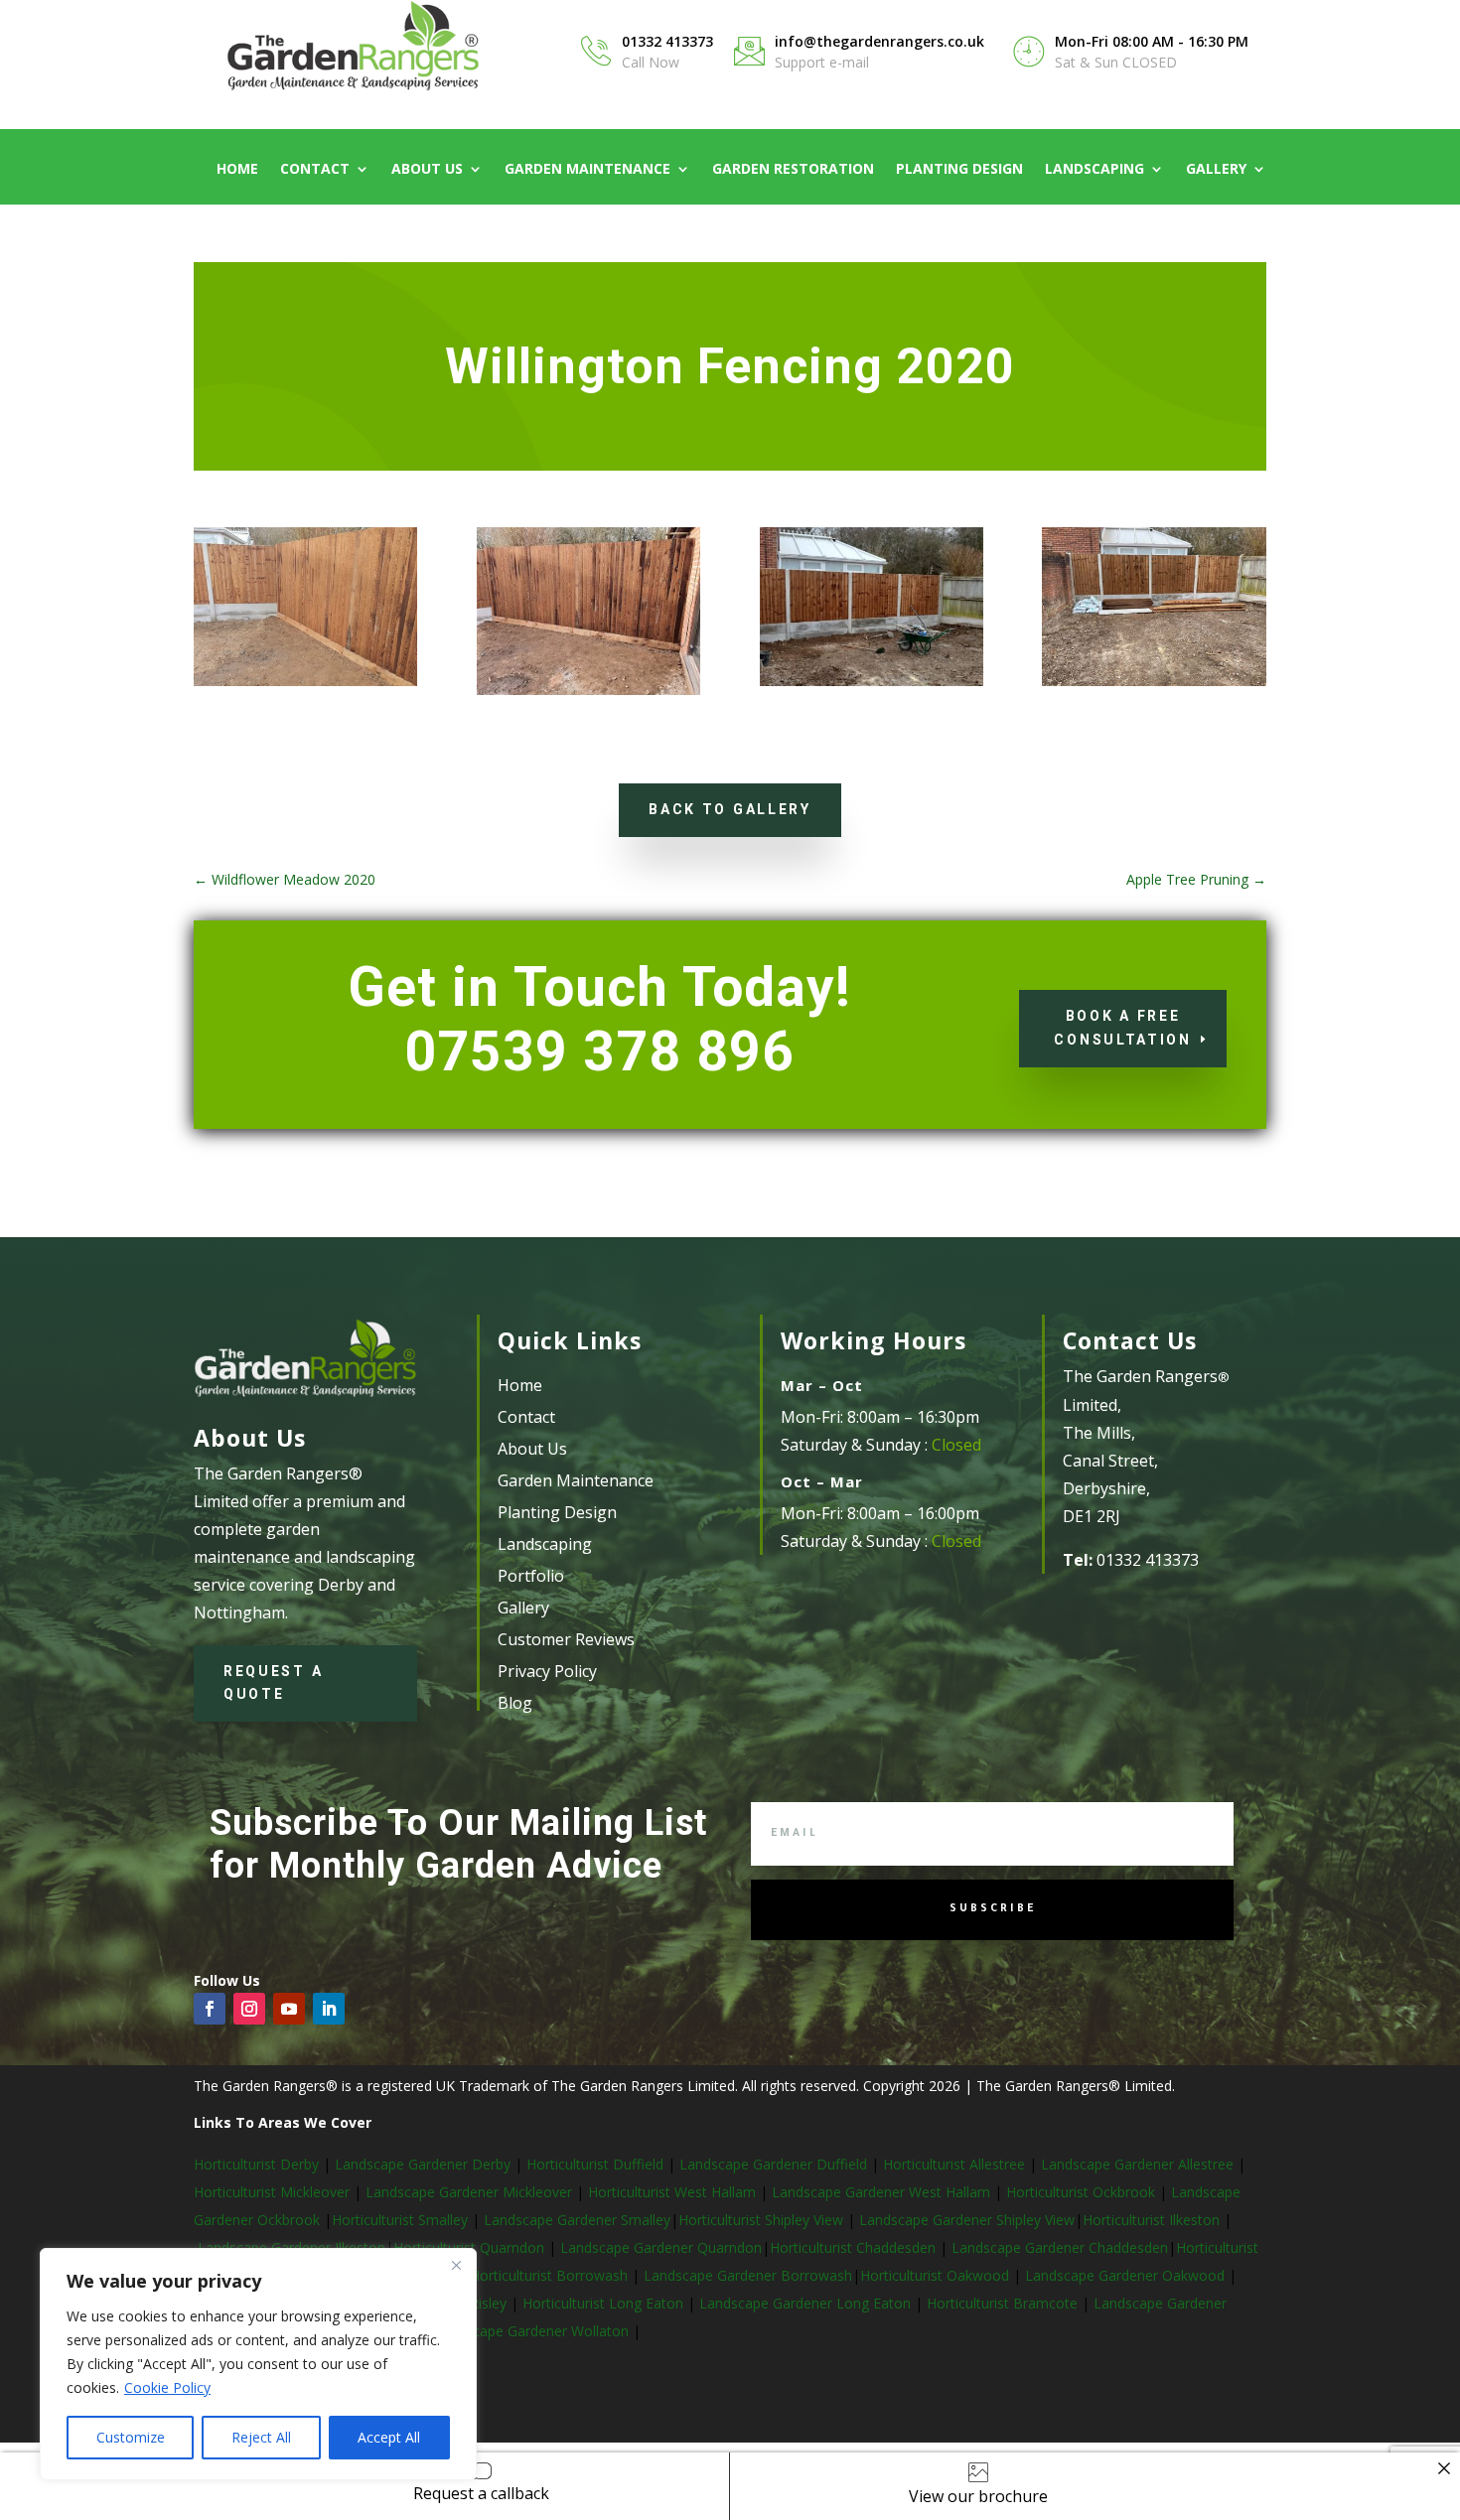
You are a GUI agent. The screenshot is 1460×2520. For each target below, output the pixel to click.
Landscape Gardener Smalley (577, 2220)
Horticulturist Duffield (593, 2164)
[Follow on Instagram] (249, 2009)
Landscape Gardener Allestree (1139, 2164)
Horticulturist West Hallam (672, 2192)
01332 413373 (667, 42)
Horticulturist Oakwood (937, 2275)
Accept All (389, 2437)
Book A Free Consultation (1122, 1028)
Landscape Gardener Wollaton (533, 2331)
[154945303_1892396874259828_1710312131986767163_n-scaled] (1154, 686)
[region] (258, 2364)
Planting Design (959, 170)
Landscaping (1095, 170)
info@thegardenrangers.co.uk (879, 42)
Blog (515, 1703)
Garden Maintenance (587, 170)
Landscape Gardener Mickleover (467, 2192)
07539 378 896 (599, 1051)
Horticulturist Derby (256, 2164)
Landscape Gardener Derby (423, 2164)
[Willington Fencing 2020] (305, 686)
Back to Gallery (730, 809)
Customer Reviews (566, 1639)
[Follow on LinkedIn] (329, 2009)
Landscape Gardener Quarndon (661, 2247)
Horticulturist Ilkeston (1153, 2220)
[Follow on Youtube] (289, 2009)
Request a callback (481, 2493)
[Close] (456, 2265)
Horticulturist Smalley (400, 2220)
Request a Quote (273, 1683)
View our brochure (978, 2496)
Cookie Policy (167, 2387)
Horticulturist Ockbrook (1081, 2192)
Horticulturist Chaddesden (855, 2247)
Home (237, 170)
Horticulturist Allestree (954, 2164)
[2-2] (588, 695)
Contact (315, 170)
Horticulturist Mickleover (272, 2192)
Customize (131, 2437)
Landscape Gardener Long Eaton (807, 2303)
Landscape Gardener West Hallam (881, 2192)
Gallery (1216, 170)
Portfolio (531, 1576)
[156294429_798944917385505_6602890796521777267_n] (872, 686)
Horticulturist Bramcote (1004, 2303)
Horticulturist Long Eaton (605, 2303)
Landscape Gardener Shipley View (967, 2220)
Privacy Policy (547, 1671)
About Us (427, 170)
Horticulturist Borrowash (551, 2275)
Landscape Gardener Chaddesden (1060, 2247)
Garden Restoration (793, 170)
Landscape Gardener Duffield (773, 2164)
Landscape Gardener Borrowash (748, 2275)
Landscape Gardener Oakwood (1127, 2275)
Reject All (261, 2437)
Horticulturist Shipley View (761, 2220)
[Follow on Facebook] (210, 2009)
